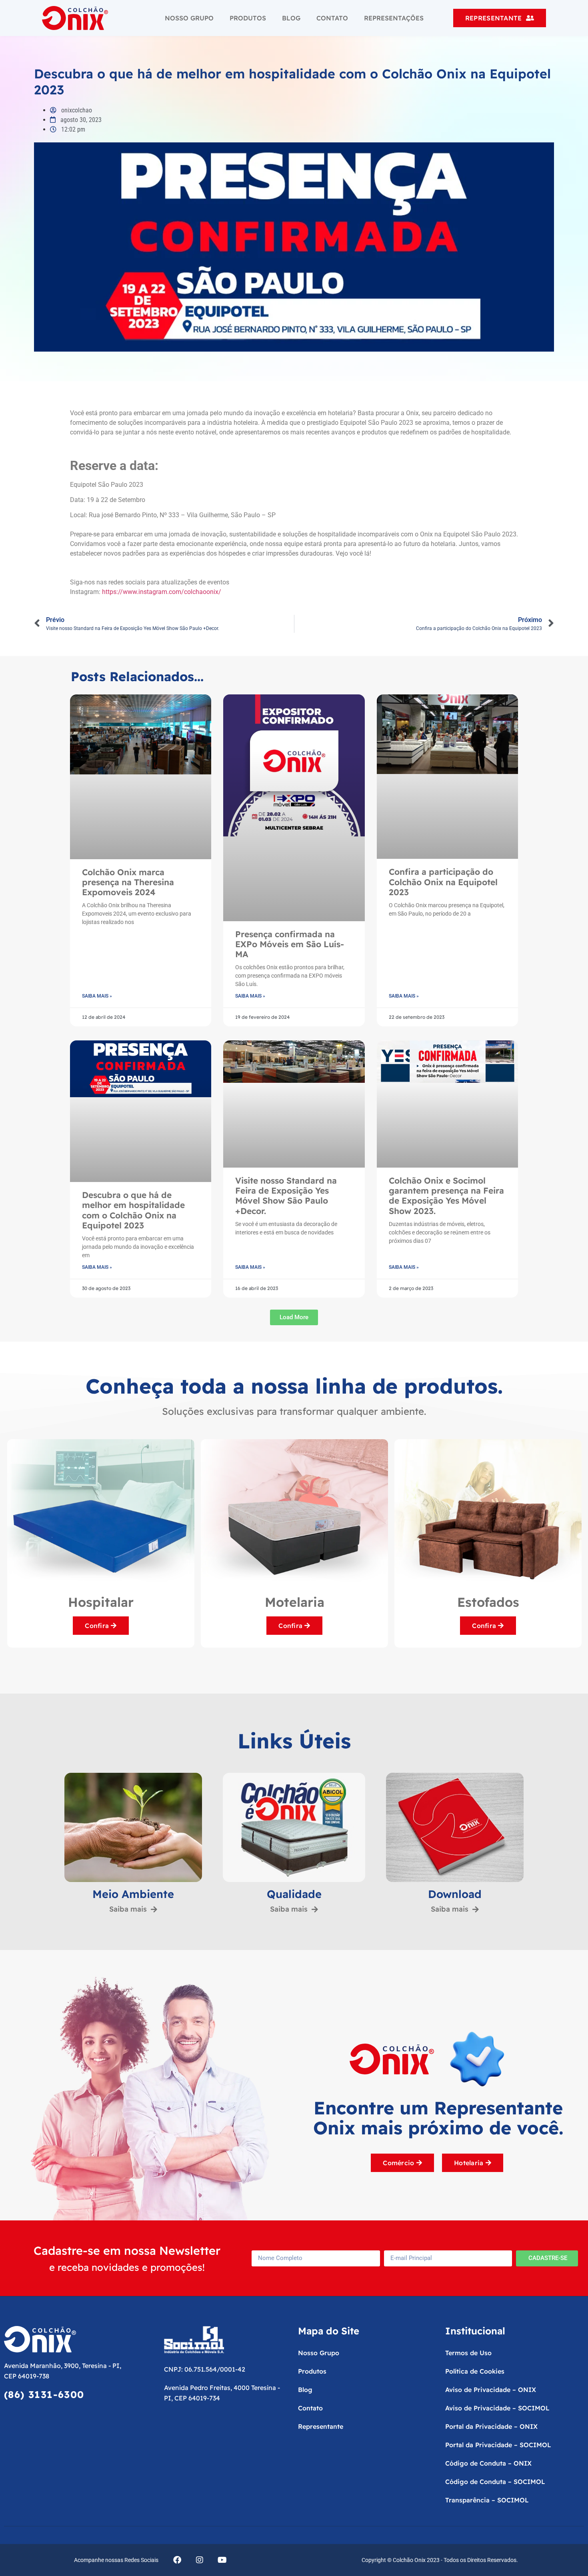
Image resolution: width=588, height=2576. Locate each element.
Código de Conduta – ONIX (488, 2463)
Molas (488, 1602)
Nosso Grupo (189, 18)
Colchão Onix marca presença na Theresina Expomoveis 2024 (128, 882)
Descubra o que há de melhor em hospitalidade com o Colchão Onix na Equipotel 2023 (133, 1210)
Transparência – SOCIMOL (487, 2500)
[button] (294, 1317)
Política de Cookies (475, 2371)
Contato (332, 18)
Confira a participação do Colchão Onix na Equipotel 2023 (443, 882)
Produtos (248, 18)
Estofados (295, 1602)
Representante (321, 2426)
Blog (291, 18)
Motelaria (101, 1602)
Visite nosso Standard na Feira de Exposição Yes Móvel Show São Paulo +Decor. (286, 1196)
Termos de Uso (468, 2353)
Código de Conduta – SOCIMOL (495, 2482)
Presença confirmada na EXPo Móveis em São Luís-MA (290, 944)
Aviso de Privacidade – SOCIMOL (497, 2408)
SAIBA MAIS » (97, 996)
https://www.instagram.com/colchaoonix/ (162, 592)
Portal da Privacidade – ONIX (491, 2426)
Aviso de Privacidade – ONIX (491, 2390)
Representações (394, 18)
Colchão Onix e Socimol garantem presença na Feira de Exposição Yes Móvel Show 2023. (446, 1196)
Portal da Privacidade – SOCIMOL (498, 2445)
